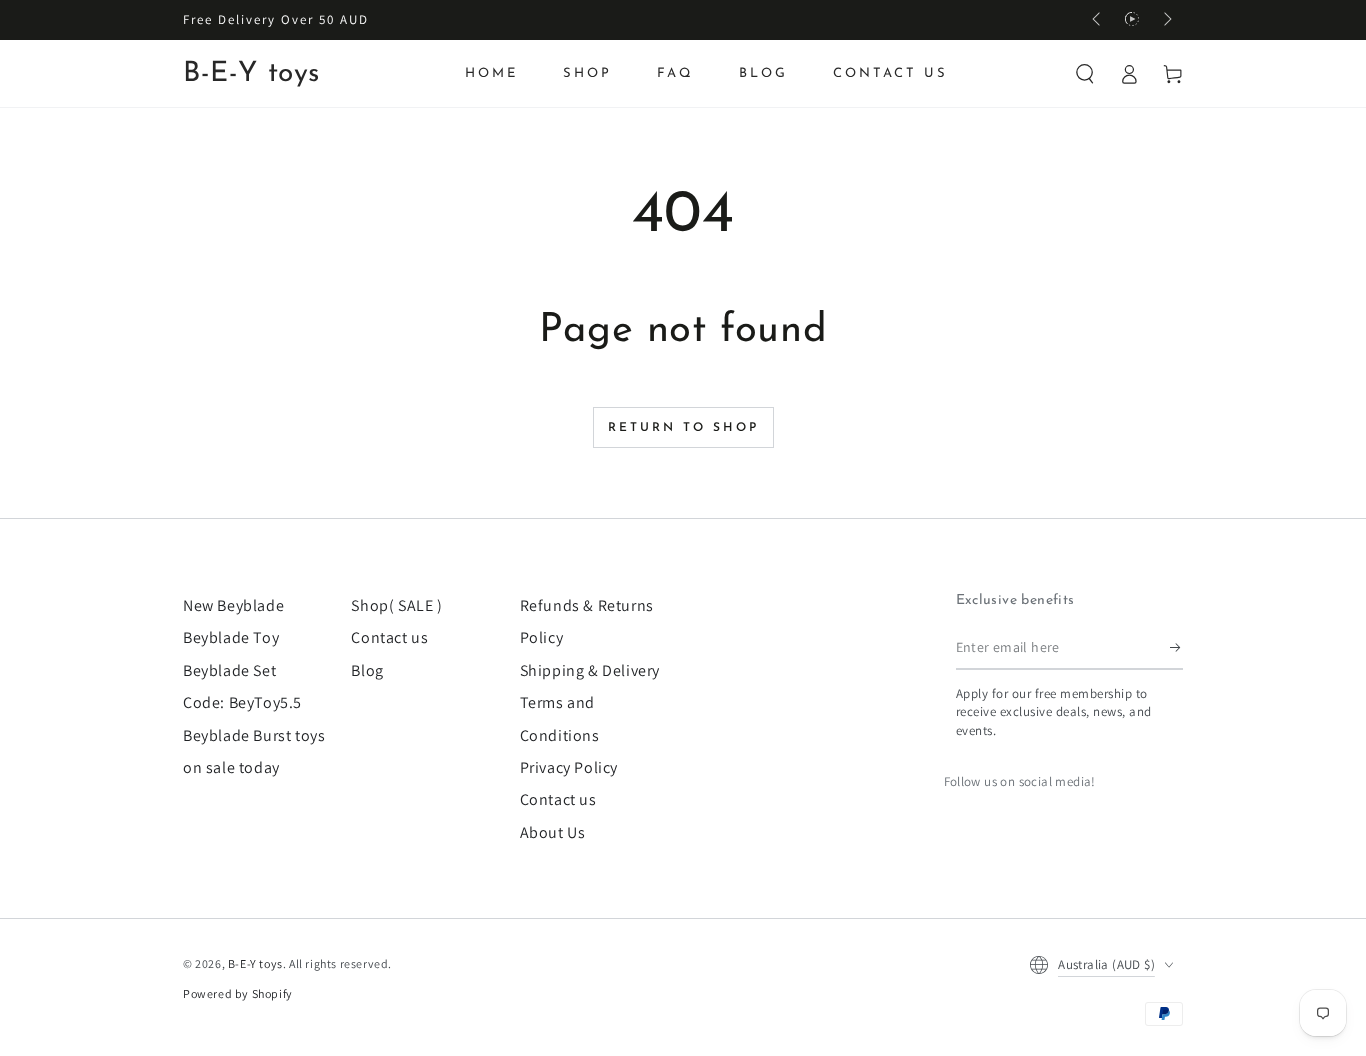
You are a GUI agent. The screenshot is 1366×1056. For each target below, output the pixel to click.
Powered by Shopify (238, 993)
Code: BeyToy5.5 (242, 702)
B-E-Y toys (255, 963)
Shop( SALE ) (396, 605)
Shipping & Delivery (590, 670)
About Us (553, 832)
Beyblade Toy (231, 637)
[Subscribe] (1176, 647)
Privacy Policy (569, 767)
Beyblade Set (229, 670)
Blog (367, 670)
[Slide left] (1098, 20)
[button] (1085, 74)
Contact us (389, 637)
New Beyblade (233, 605)
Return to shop (683, 428)
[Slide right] (1166, 20)
